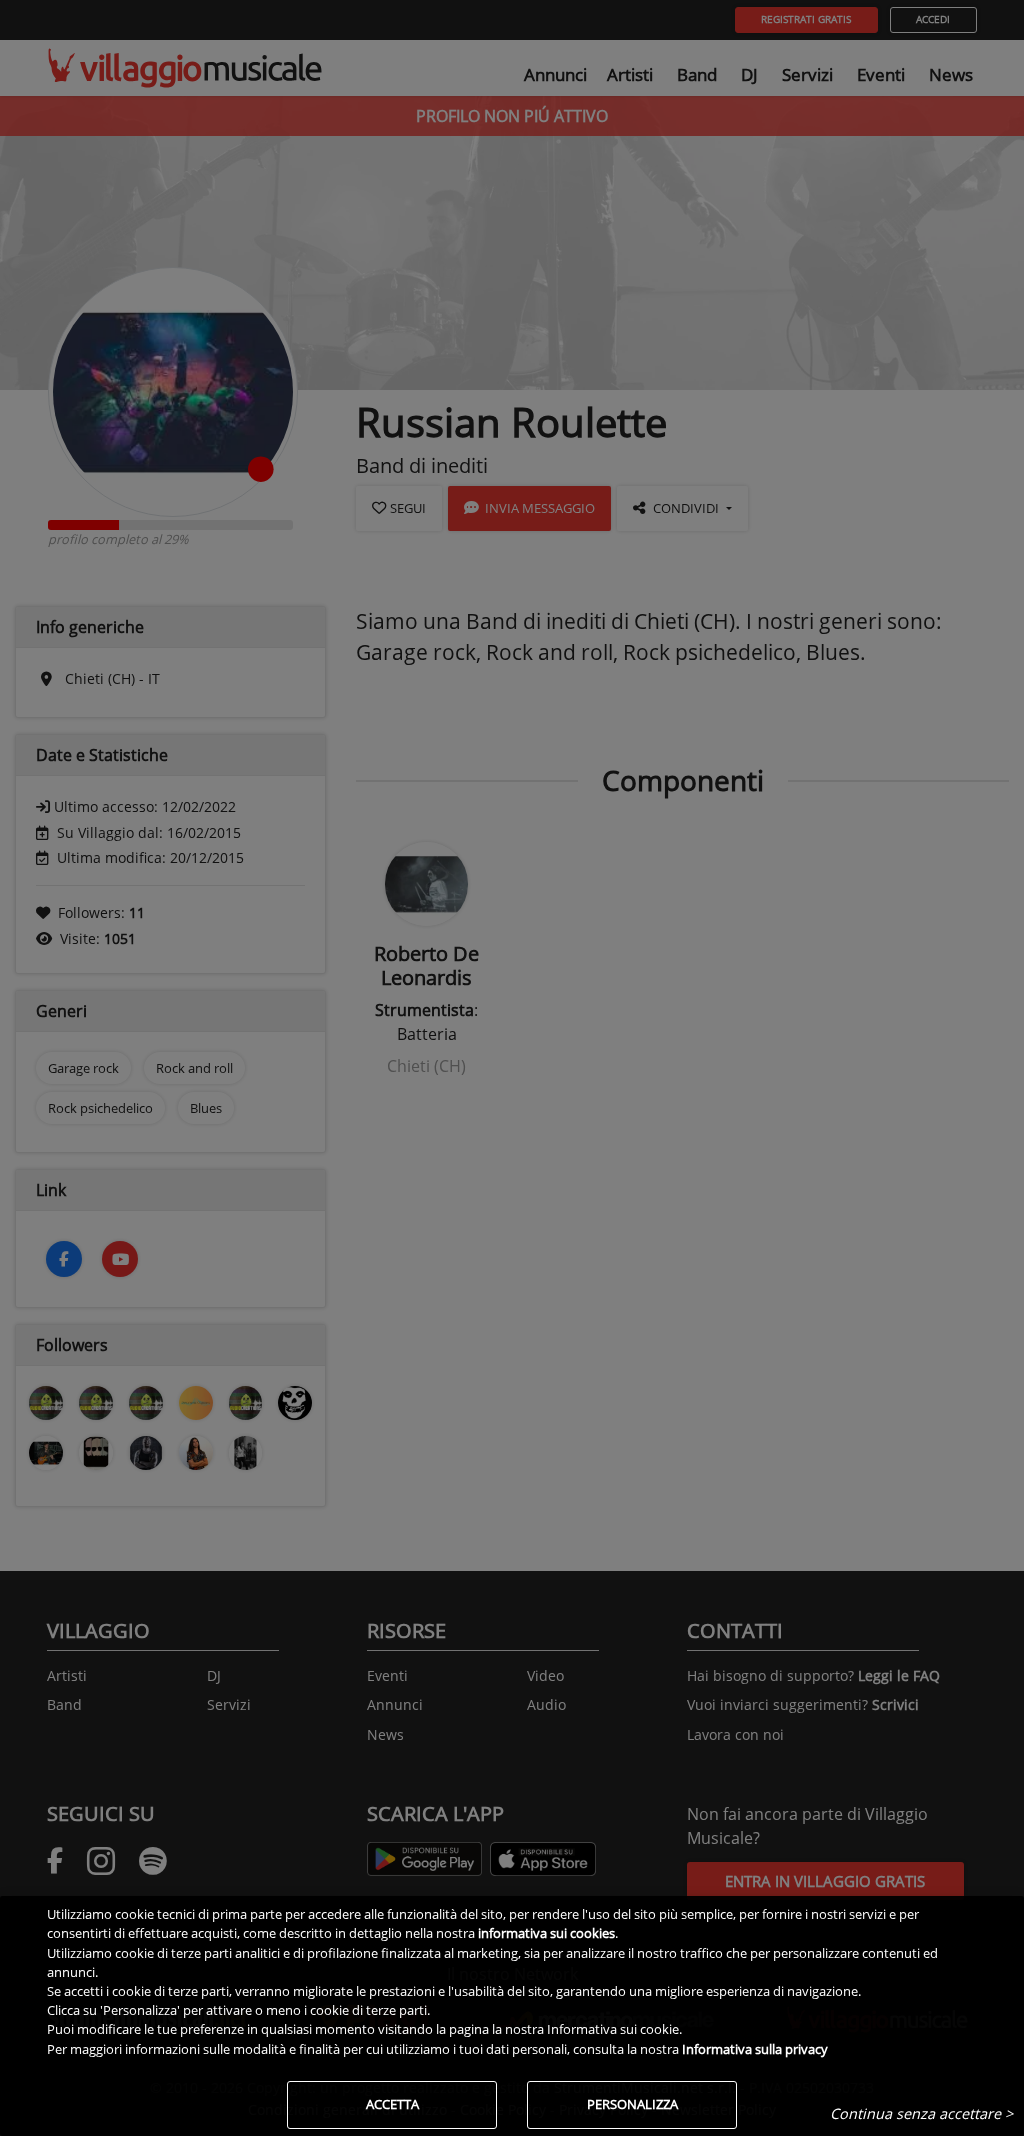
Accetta (392, 2104)
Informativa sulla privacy (755, 2049)
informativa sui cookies (546, 1933)
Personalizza (632, 2104)
